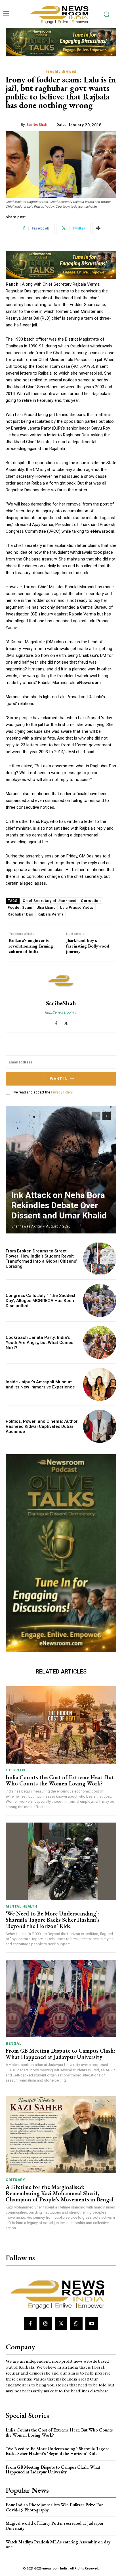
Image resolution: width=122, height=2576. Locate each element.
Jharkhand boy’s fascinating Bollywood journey (88, 946)
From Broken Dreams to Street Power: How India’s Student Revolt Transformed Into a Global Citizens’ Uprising (41, 1259)
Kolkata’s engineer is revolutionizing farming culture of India (31, 946)
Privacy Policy (62, 1092)
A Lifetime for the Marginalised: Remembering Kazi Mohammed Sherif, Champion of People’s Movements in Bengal (60, 2193)
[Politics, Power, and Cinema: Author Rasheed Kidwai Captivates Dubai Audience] (100, 1426)
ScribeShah (37, 125)
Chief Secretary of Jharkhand (50, 901)
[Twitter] (66, 1022)
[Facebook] (56, 1022)
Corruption (91, 901)
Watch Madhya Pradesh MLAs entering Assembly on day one (58, 2544)
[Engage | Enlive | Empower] (61, 14)
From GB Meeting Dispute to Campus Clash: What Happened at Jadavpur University (60, 2054)
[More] (98, 228)
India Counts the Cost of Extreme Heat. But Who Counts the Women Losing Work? (60, 1780)
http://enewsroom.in (61, 1012)
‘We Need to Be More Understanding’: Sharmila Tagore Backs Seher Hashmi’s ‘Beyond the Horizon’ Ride (53, 1920)
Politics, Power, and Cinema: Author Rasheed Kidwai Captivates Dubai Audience (42, 1426)
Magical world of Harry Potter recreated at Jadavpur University (55, 2526)
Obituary (15, 2180)
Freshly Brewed (61, 71)
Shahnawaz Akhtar (27, 1226)
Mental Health (22, 1906)
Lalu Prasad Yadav (77, 907)
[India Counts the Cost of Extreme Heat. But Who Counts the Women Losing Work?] (61, 1725)
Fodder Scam (20, 907)
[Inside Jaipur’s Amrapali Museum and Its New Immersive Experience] (100, 1384)
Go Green (15, 1770)
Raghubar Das (20, 914)
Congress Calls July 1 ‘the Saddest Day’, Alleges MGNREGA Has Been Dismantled (41, 1301)
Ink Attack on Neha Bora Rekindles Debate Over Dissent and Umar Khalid (59, 1205)
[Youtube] (92, 2324)
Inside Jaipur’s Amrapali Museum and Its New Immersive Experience (40, 1384)
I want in (58, 1079)
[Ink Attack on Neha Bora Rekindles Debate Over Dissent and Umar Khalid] (61, 1170)
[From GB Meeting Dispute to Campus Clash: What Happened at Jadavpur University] (61, 1998)
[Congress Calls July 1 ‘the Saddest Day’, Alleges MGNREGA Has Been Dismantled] (100, 1300)
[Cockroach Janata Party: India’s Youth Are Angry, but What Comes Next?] (100, 1342)
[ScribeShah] (61, 981)
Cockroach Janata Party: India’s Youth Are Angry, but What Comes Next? (39, 1343)
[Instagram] (46, 2324)
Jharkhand (46, 907)
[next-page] (107, 1116)
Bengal (13, 2043)
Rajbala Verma (51, 914)
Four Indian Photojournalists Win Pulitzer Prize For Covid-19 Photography (54, 2507)
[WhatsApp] (76, 2324)
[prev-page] (96, 1116)
